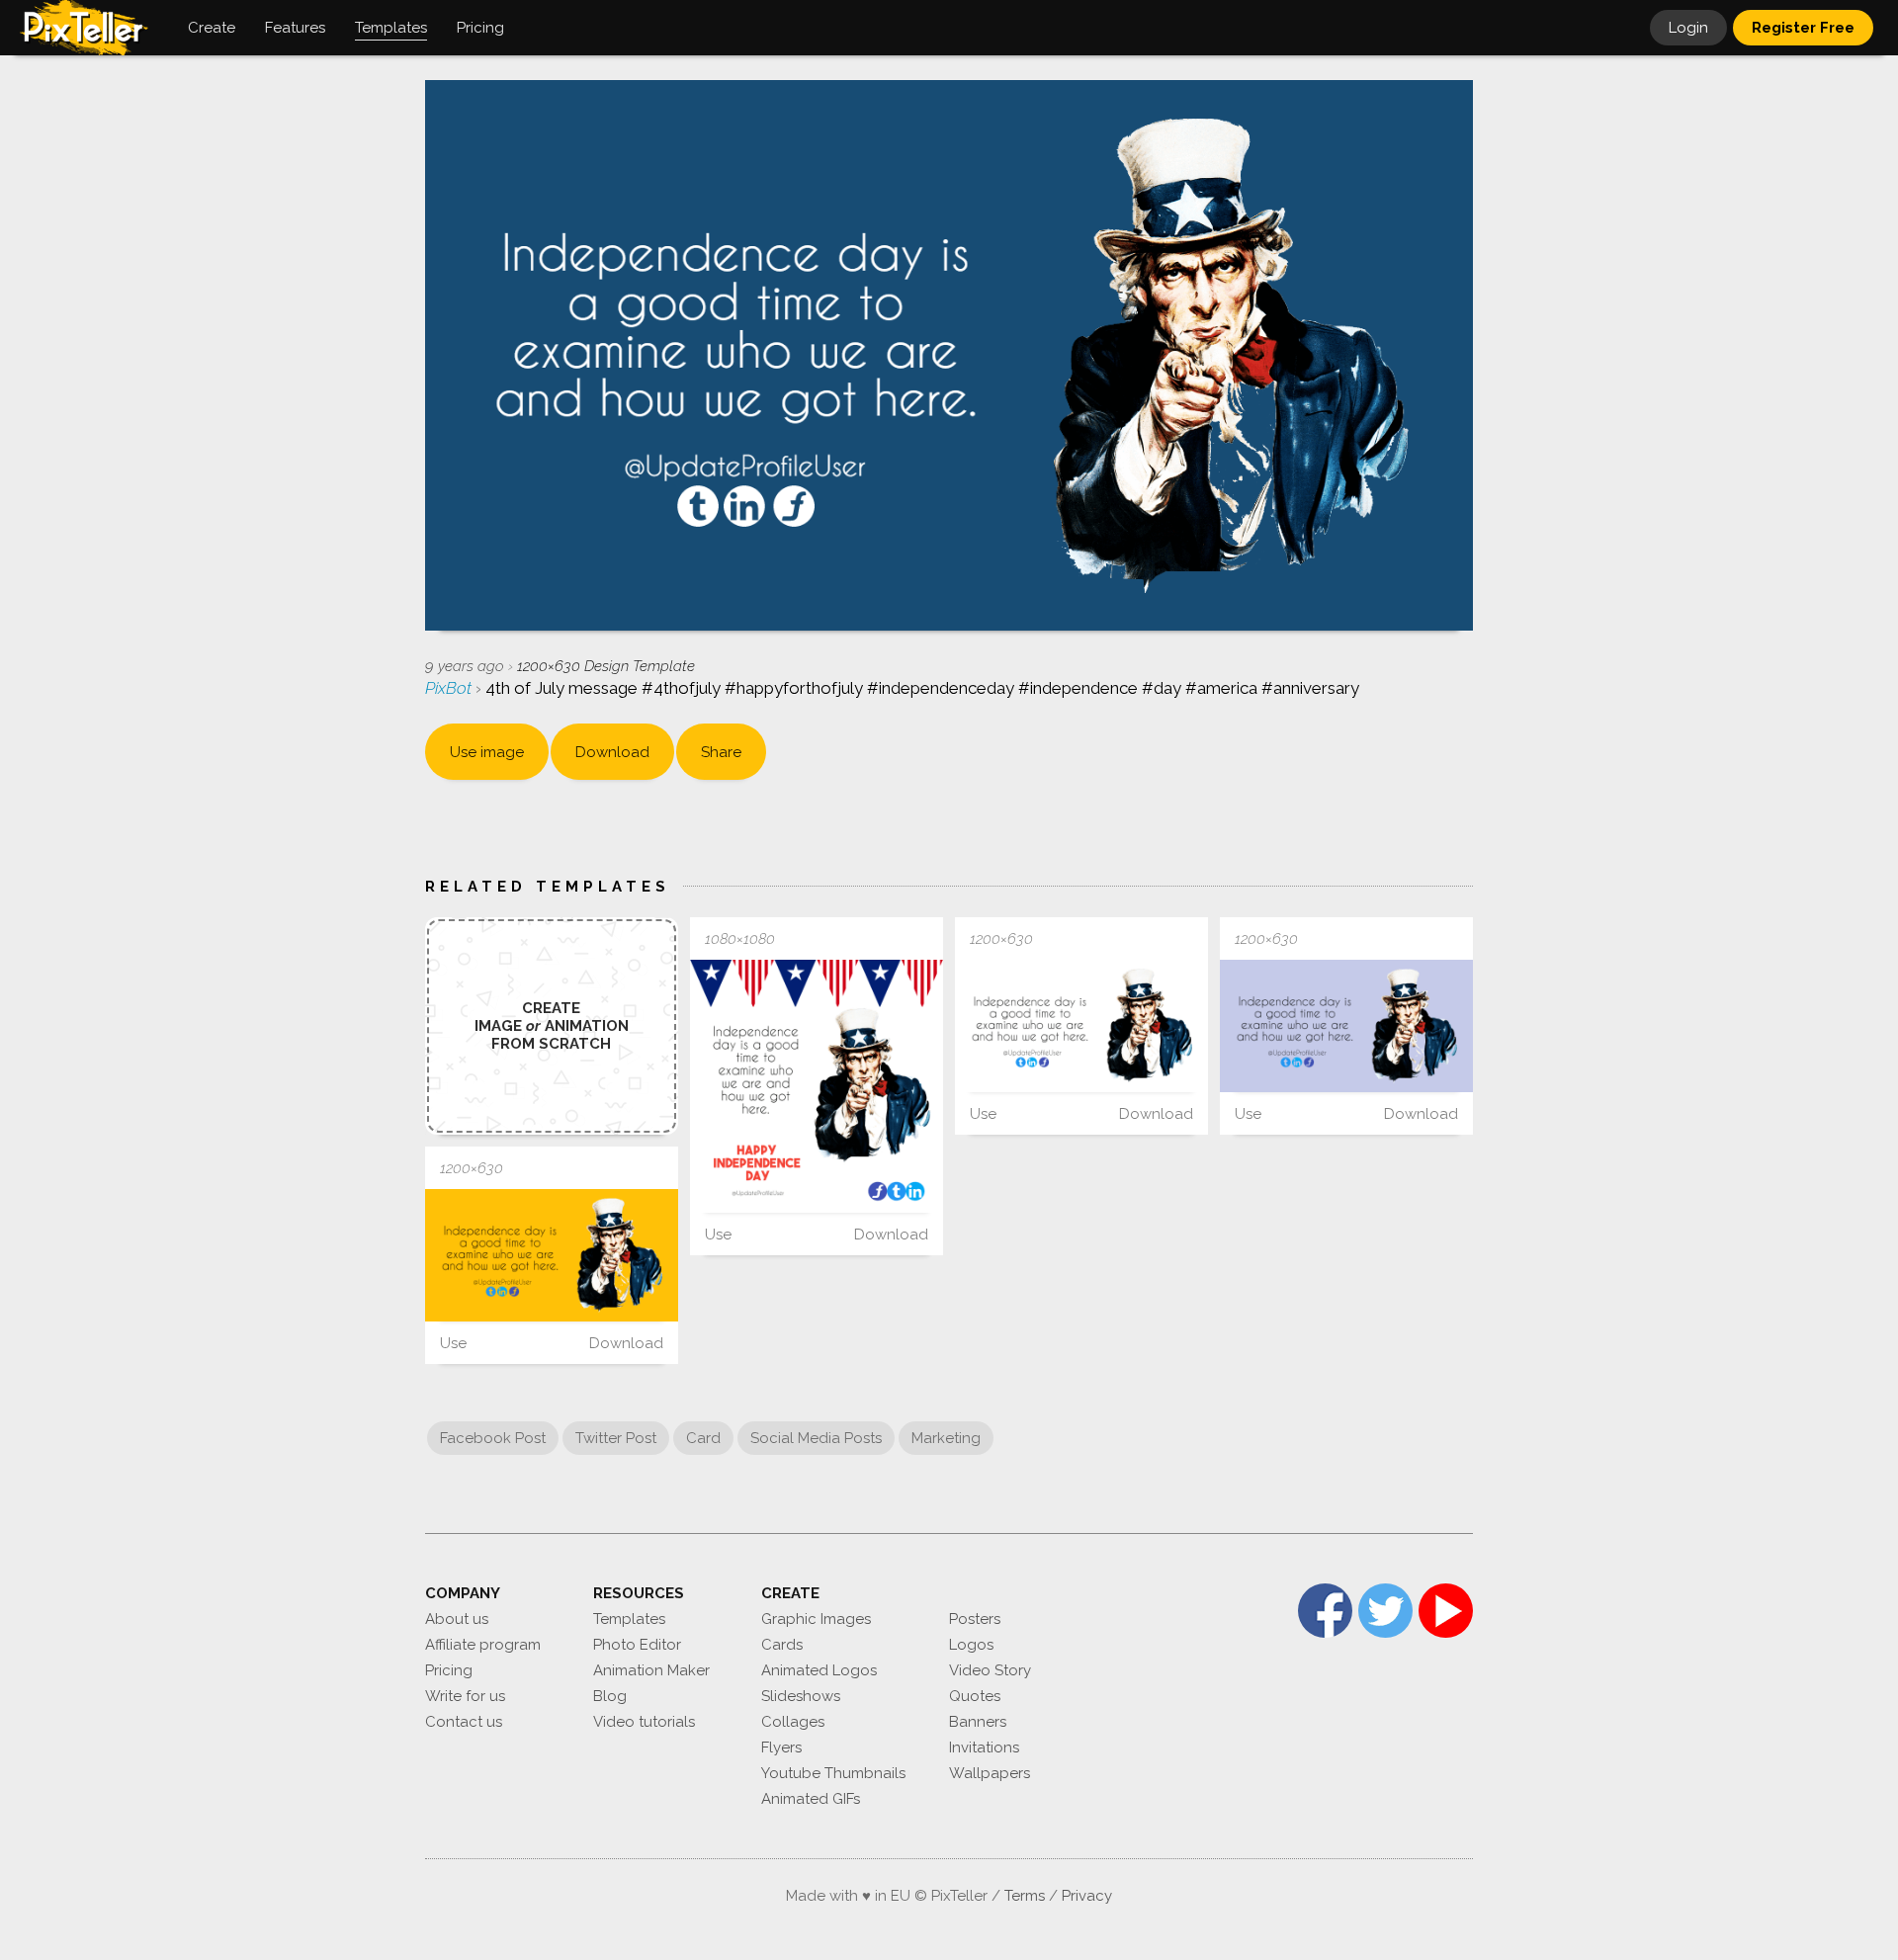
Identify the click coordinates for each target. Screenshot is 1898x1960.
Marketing (946, 1438)
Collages (793, 1722)
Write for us (465, 1696)
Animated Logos (819, 1670)
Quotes (975, 1696)
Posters (975, 1619)
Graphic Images (816, 1619)
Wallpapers (990, 1773)
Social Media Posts (816, 1438)
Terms (1025, 1896)
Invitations (984, 1747)
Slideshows (801, 1696)
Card (703, 1438)
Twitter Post (616, 1438)
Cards (782, 1645)
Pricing (449, 1670)
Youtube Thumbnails (833, 1773)
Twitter (1385, 1611)
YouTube (1446, 1611)
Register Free (1803, 28)
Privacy (1087, 1896)
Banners (978, 1722)
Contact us (464, 1722)
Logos (971, 1645)
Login (1688, 28)
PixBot (450, 688)
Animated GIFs (811, 1799)
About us (457, 1619)
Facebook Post (493, 1438)
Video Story (990, 1670)
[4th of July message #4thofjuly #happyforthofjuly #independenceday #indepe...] (817, 1086)
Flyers (781, 1747)
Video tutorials (644, 1722)
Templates (629, 1619)
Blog (610, 1696)
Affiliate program (483, 1645)
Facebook (1325, 1611)
